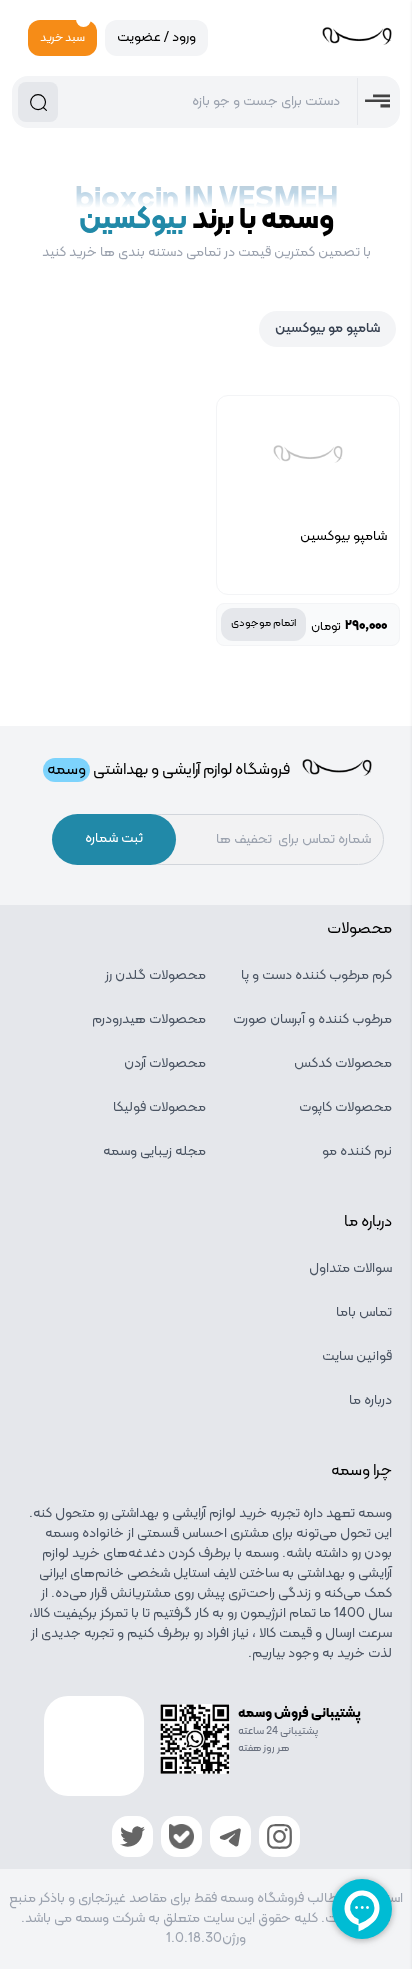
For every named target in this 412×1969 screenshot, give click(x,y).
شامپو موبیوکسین (327, 328)
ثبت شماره (114, 838)
